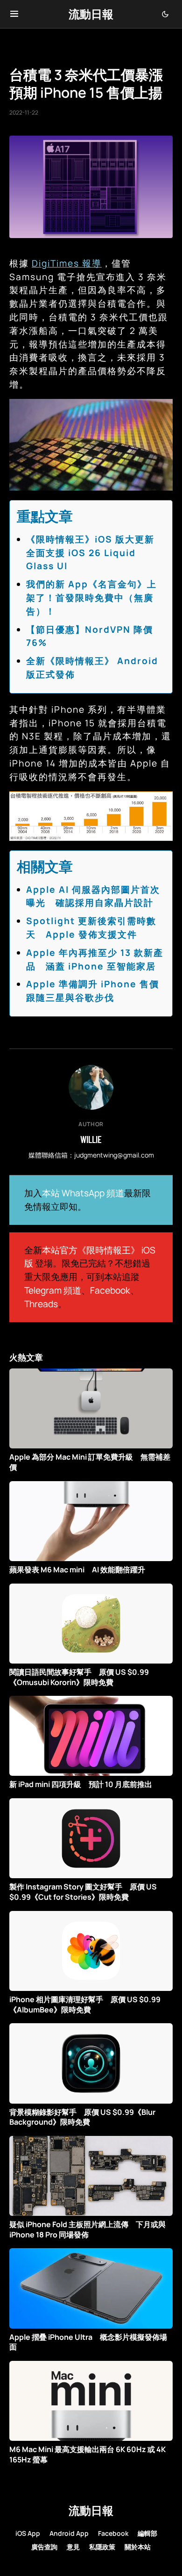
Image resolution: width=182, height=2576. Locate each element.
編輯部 (147, 2533)
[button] (14, 14)
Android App (69, 2533)
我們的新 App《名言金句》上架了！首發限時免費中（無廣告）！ (91, 598)
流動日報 (91, 14)
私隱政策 (102, 2547)
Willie (91, 1139)
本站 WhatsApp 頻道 (83, 1193)
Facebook (110, 1290)
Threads (41, 1304)
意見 (73, 2547)
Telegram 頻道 (53, 1290)
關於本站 (138, 2547)
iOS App (28, 2533)
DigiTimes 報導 (67, 263)
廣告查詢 (44, 2547)
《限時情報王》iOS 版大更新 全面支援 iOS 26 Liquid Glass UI (95, 553)
